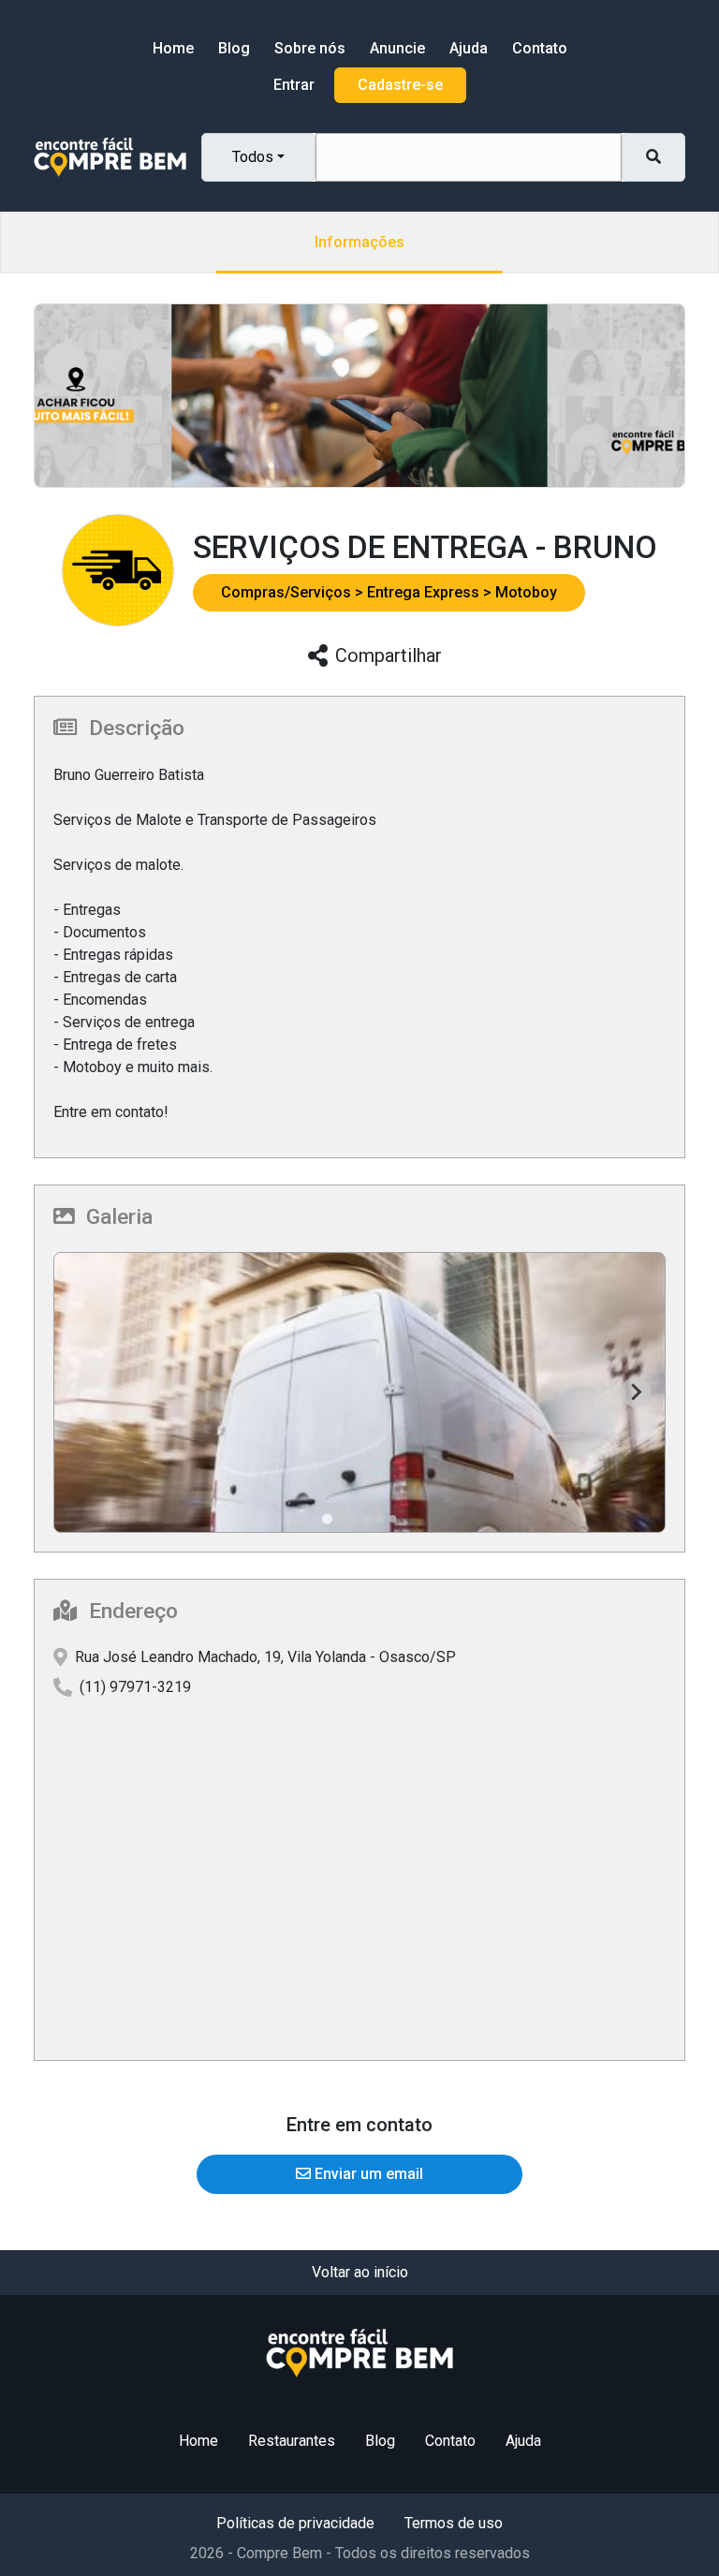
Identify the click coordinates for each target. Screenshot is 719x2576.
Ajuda (469, 48)
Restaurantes (292, 2441)
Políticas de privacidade (295, 2523)
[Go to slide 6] (392, 1519)
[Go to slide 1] (326, 1518)
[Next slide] (636, 1392)
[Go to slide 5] (379, 1519)
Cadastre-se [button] (400, 85)
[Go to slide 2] (340, 1519)
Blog (234, 48)
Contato (540, 48)
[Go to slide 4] (366, 1519)
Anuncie (397, 48)
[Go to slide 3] (353, 1519)
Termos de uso (454, 2523)
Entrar (294, 85)
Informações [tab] (359, 242)
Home (173, 48)
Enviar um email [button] (367, 2174)
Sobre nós (310, 48)
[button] (294, 592)
